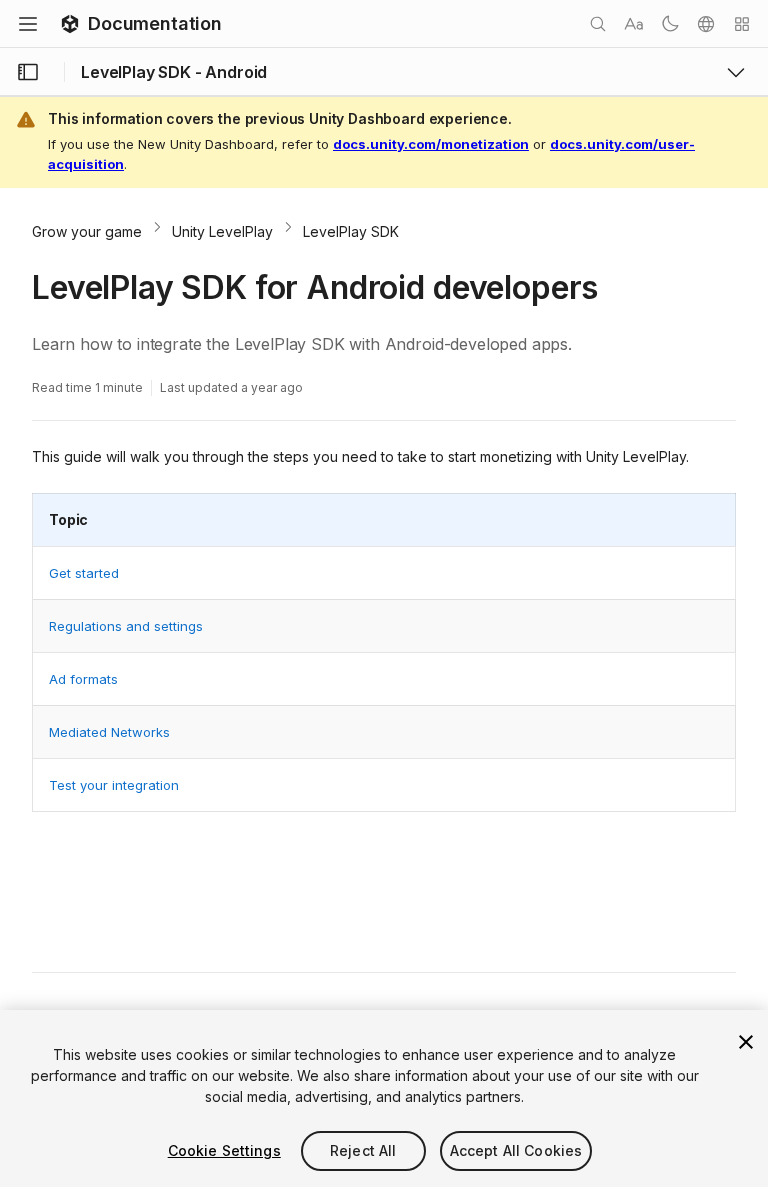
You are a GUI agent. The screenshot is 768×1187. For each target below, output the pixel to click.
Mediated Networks (109, 732)
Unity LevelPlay (222, 231)
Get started (84, 573)
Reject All (363, 1150)
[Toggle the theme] (670, 24)
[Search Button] (598, 24)
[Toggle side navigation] (28, 72)
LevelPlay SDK (351, 231)
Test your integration (114, 785)
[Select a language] (706, 24)
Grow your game (87, 231)
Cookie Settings (224, 1150)
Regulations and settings (126, 626)
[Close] (746, 1042)
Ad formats (83, 679)
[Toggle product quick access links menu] (736, 72)
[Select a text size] (634, 24)
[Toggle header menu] (28, 24)
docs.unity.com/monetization (431, 144)
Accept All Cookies (516, 1150)
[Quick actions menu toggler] (742, 24)
